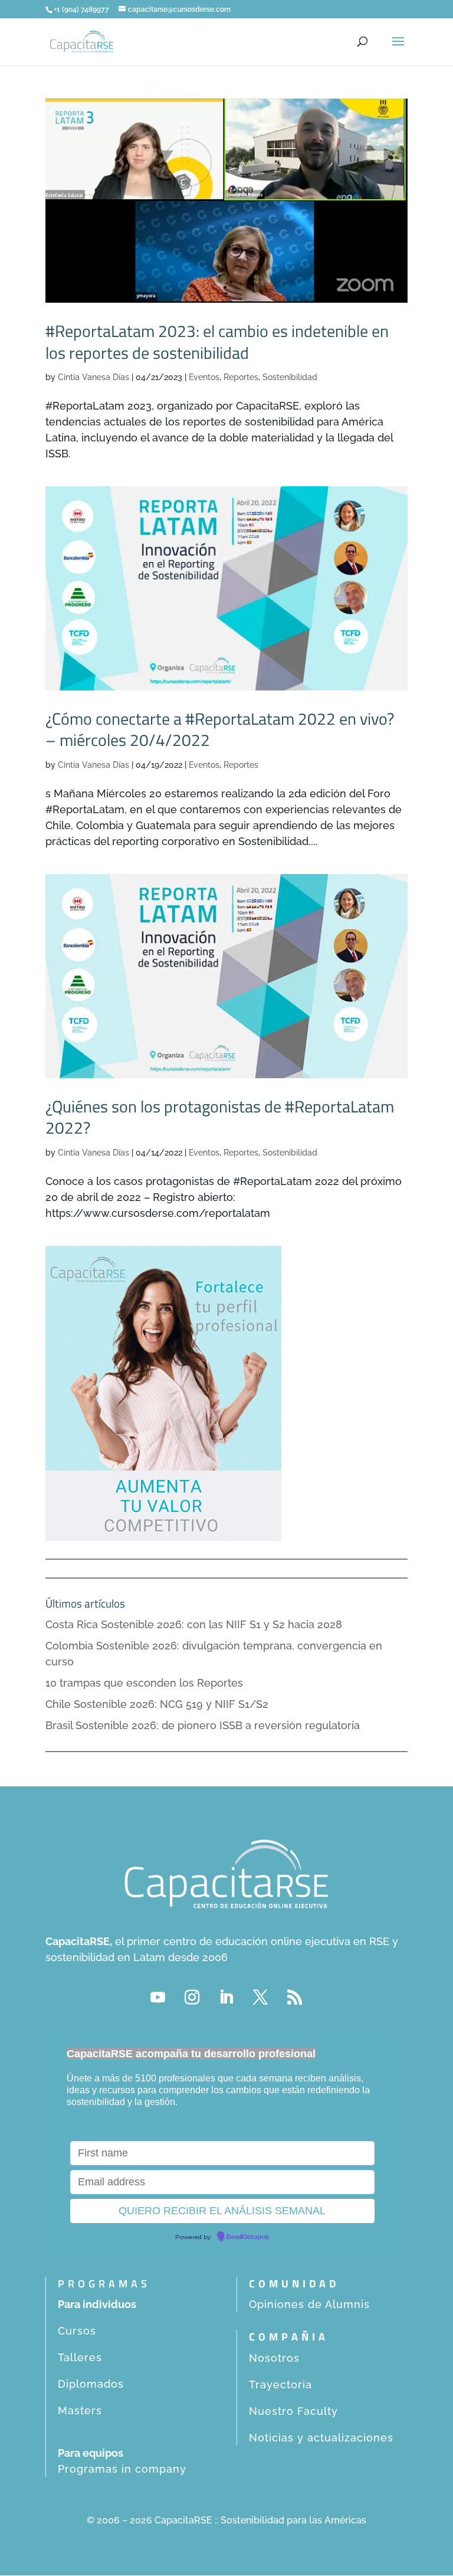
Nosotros (274, 2358)
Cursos (77, 2331)
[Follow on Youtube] (158, 1998)
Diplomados (91, 2384)
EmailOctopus (248, 2237)
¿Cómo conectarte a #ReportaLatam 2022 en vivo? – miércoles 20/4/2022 (220, 729)
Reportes (241, 377)
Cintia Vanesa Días (93, 377)
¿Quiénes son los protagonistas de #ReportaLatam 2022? (220, 1117)
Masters (80, 2410)
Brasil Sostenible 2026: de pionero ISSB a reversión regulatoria (203, 1725)
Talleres (80, 2357)
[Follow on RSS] (295, 1998)
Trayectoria (280, 2384)
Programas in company (122, 2469)
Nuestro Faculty (293, 2411)
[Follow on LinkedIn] (226, 1998)
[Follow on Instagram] (192, 1998)
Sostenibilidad (290, 377)
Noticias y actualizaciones (321, 2438)
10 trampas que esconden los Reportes (144, 1683)
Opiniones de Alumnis (309, 2304)
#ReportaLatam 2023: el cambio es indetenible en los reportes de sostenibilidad (217, 341)
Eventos (204, 377)
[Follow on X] (261, 1998)
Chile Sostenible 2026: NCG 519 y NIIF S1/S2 (157, 1704)
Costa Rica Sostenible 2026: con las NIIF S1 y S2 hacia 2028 (194, 1624)
